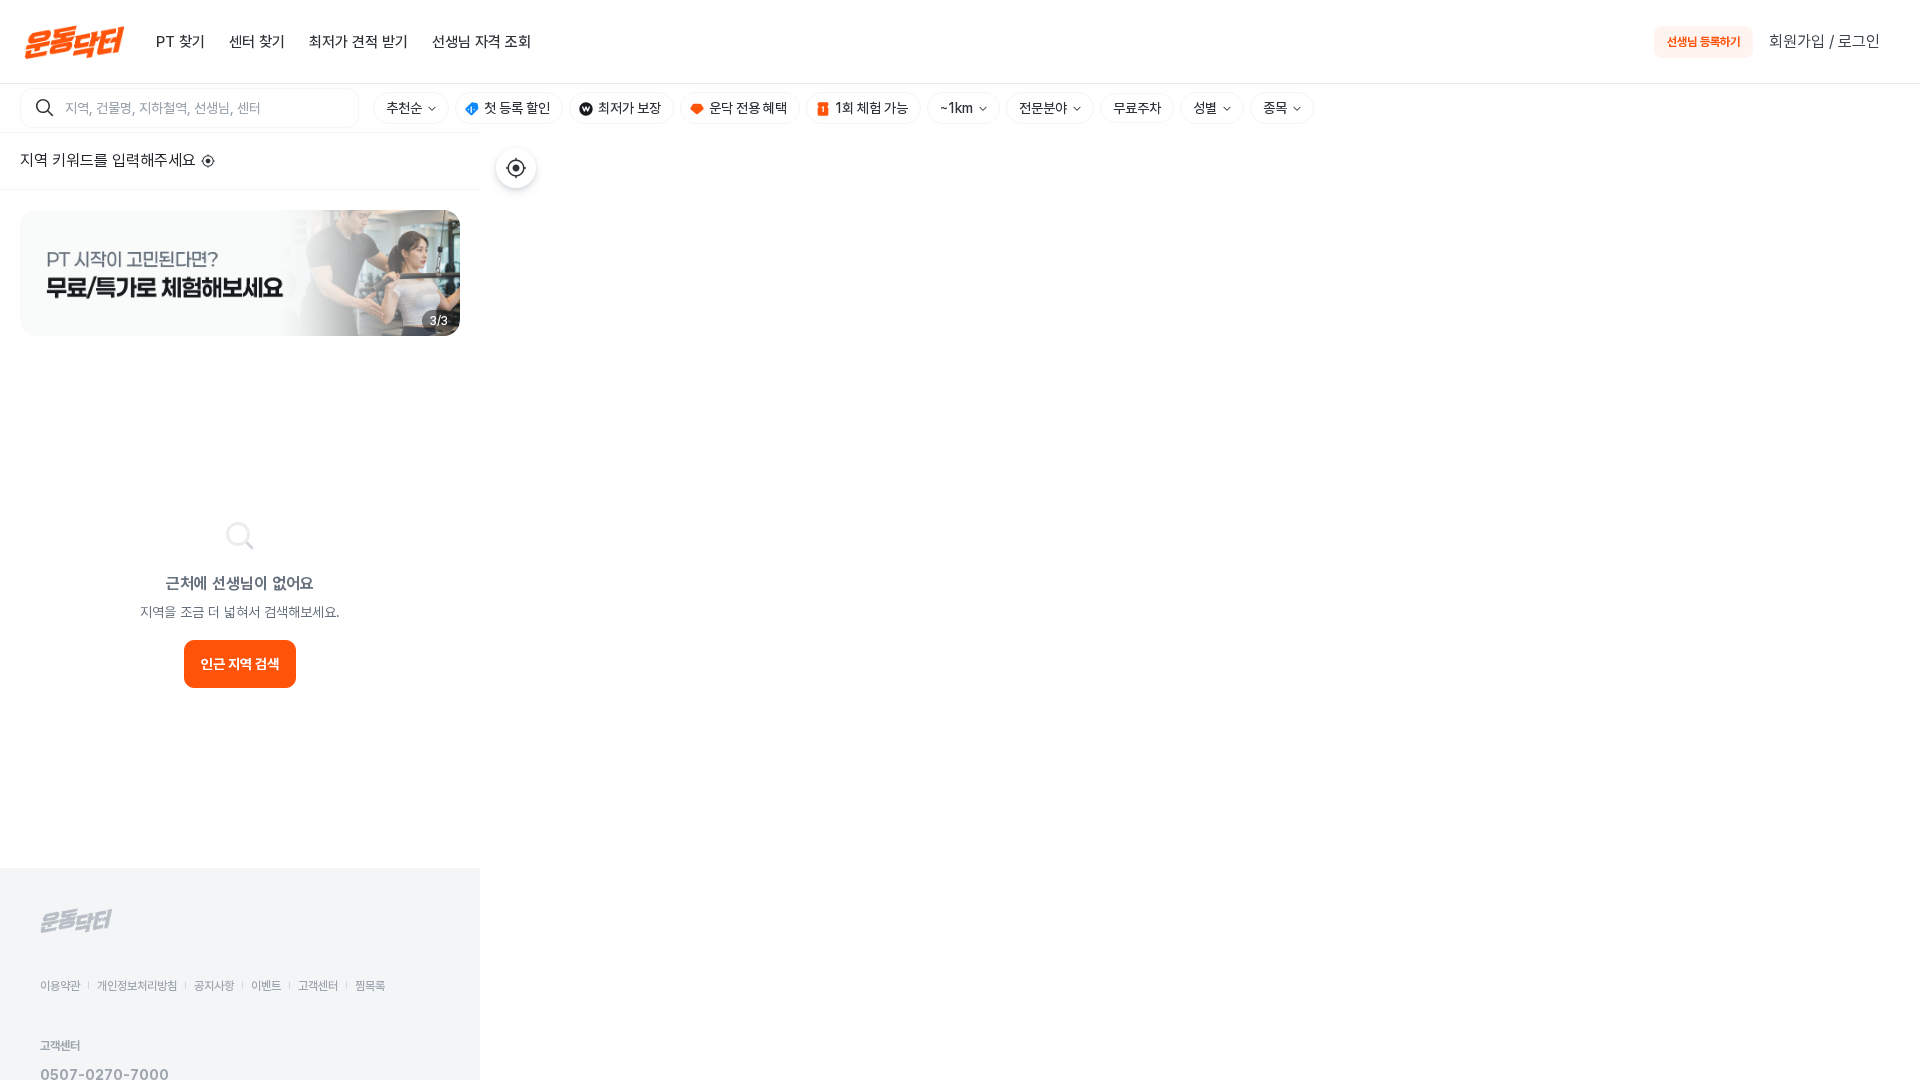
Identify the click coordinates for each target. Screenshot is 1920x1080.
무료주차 (1137, 108)
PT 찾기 (180, 42)
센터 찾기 (257, 42)
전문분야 (1043, 108)
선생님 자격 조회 (481, 42)
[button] (240, 273)
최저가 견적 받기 (358, 42)
